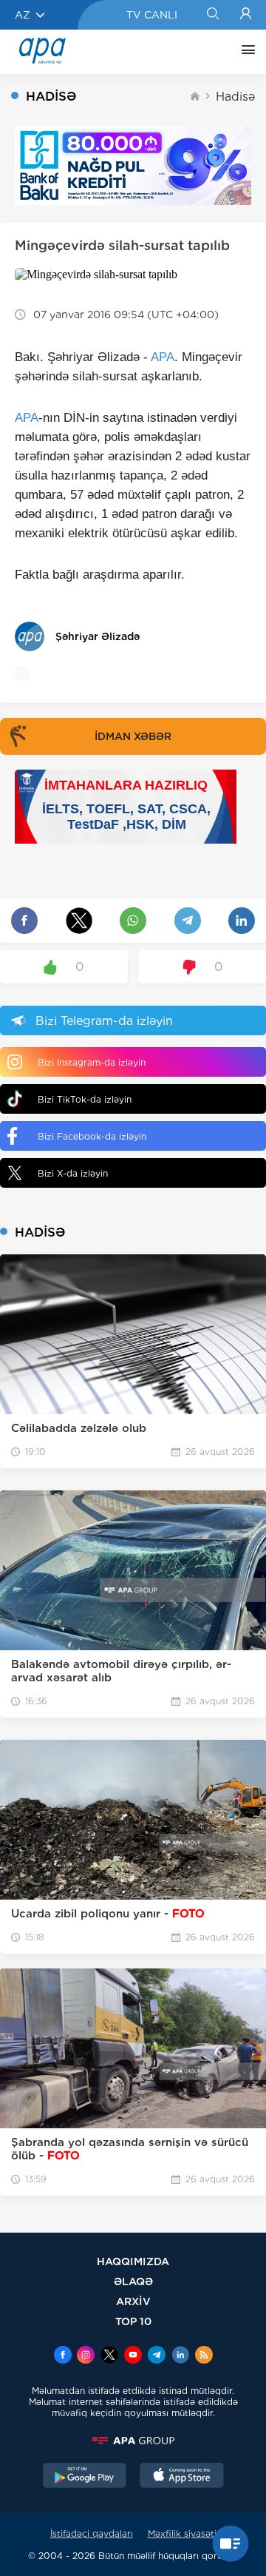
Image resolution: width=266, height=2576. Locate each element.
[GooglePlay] (85, 2477)
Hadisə (235, 97)
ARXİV (133, 2301)
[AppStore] (182, 2477)
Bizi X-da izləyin (73, 1173)
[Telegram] (157, 2356)
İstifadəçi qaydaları (92, 2533)
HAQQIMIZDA (133, 2261)
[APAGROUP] (133, 2441)
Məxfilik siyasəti (182, 2533)
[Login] (246, 15)
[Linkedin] (180, 2356)
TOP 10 (133, 2321)
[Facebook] (63, 2356)
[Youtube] (133, 2356)
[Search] (212, 15)
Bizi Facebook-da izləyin (92, 1136)
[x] (109, 2356)
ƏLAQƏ (133, 2281)
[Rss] (204, 2356)
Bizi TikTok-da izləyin (85, 1099)
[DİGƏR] (245, 52)
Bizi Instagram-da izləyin (92, 1062)
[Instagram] (86, 2356)
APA (163, 357)
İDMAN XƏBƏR (133, 736)
